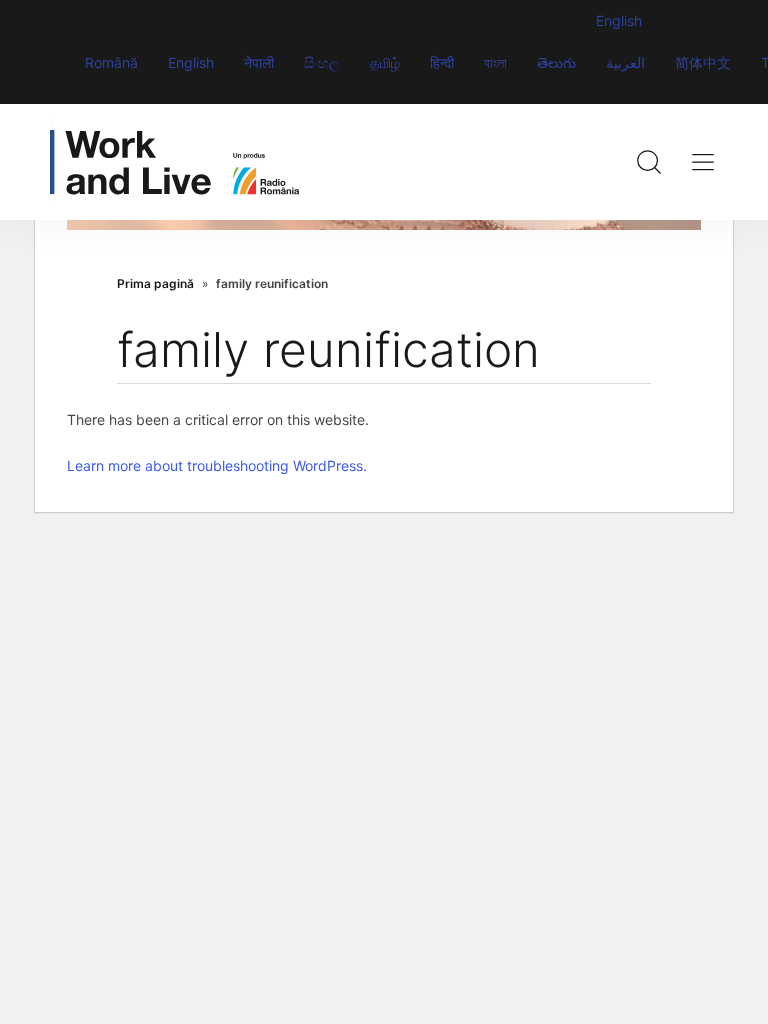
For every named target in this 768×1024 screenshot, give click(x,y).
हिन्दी (442, 62)
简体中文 (703, 62)
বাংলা (495, 62)
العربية (625, 62)
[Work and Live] (174, 162)
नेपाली (259, 62)
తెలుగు (556, 62)
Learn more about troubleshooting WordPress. (217, 465)
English (191, 62)
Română (111, 62)
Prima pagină (155, 283)
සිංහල (322, 62)
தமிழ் (385, 62)
